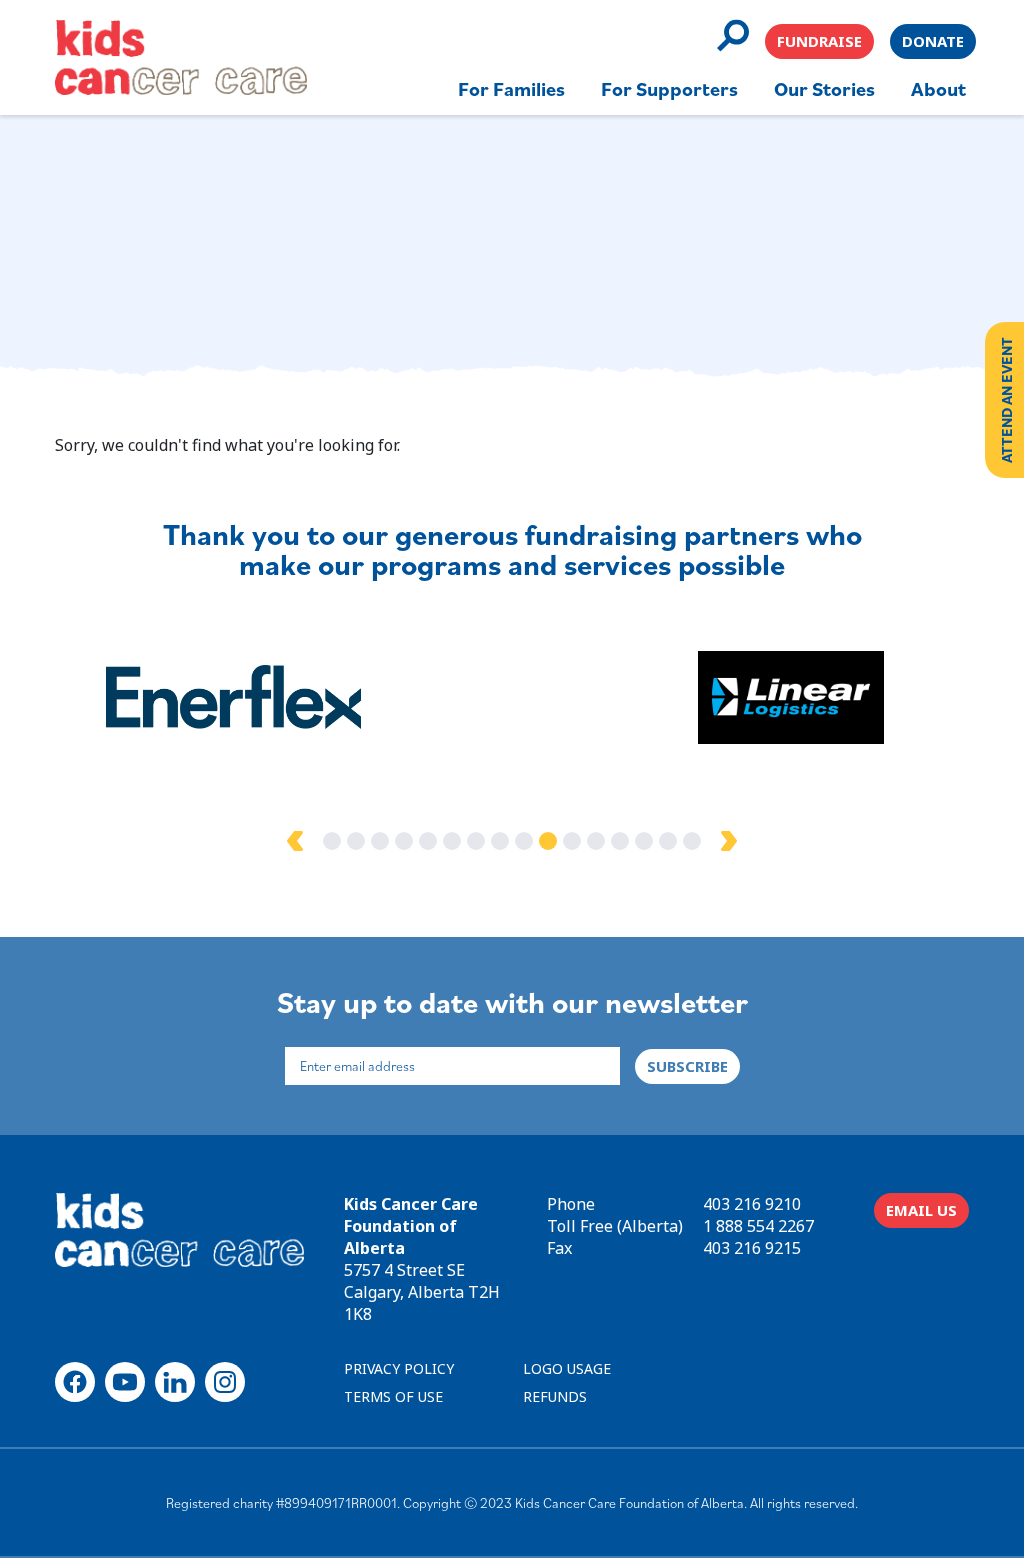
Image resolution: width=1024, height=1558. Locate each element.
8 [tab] (500, 841)
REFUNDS (555, 1396)
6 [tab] (452, 841)
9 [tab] (524, 841)
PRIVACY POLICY (399, 1368)
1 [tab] (332, 841)
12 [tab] (596, 841)
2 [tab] (356, 841)
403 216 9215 (752, 1248)
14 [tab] (644, 841)
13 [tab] (620, 841)
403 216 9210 (752, 1204)
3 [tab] (380, 841)
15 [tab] (668, 841)
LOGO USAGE (567, 1368)
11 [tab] (572, 841)
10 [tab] (548, 841)
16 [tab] (692, 841)
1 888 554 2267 (758, 1226)
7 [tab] (476, 841)
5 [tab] (428, 841)
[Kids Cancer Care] (181, 57)
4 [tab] (404, 841)
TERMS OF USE (393, 1396)
